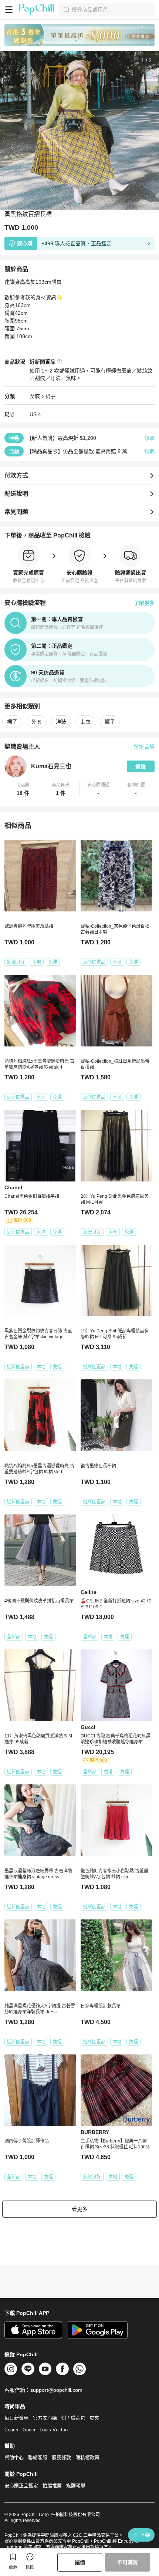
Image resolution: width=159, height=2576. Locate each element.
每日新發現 (16, 2418)
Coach (11, 2430)
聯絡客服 (38, 2457)
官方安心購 (45, 2418)
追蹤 (141, 766)
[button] (23, 789)
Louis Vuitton (54, 2430)
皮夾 (94, 2418)
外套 (37, 722)
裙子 (50, 396)
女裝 (35, 396)
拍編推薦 (52, 2486)
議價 (80, 2562)
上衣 (85, 722)
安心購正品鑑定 (21, 2486)
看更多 (79, 2209)
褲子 (110, 722)
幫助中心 (14, 2457)
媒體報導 (76, 2486)
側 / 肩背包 (73, 2418)
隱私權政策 (87, 2457)
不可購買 (128, 2562)
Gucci (29, 2430)
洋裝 (61, 722)
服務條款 (61, 2457)
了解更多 (144, 603)
